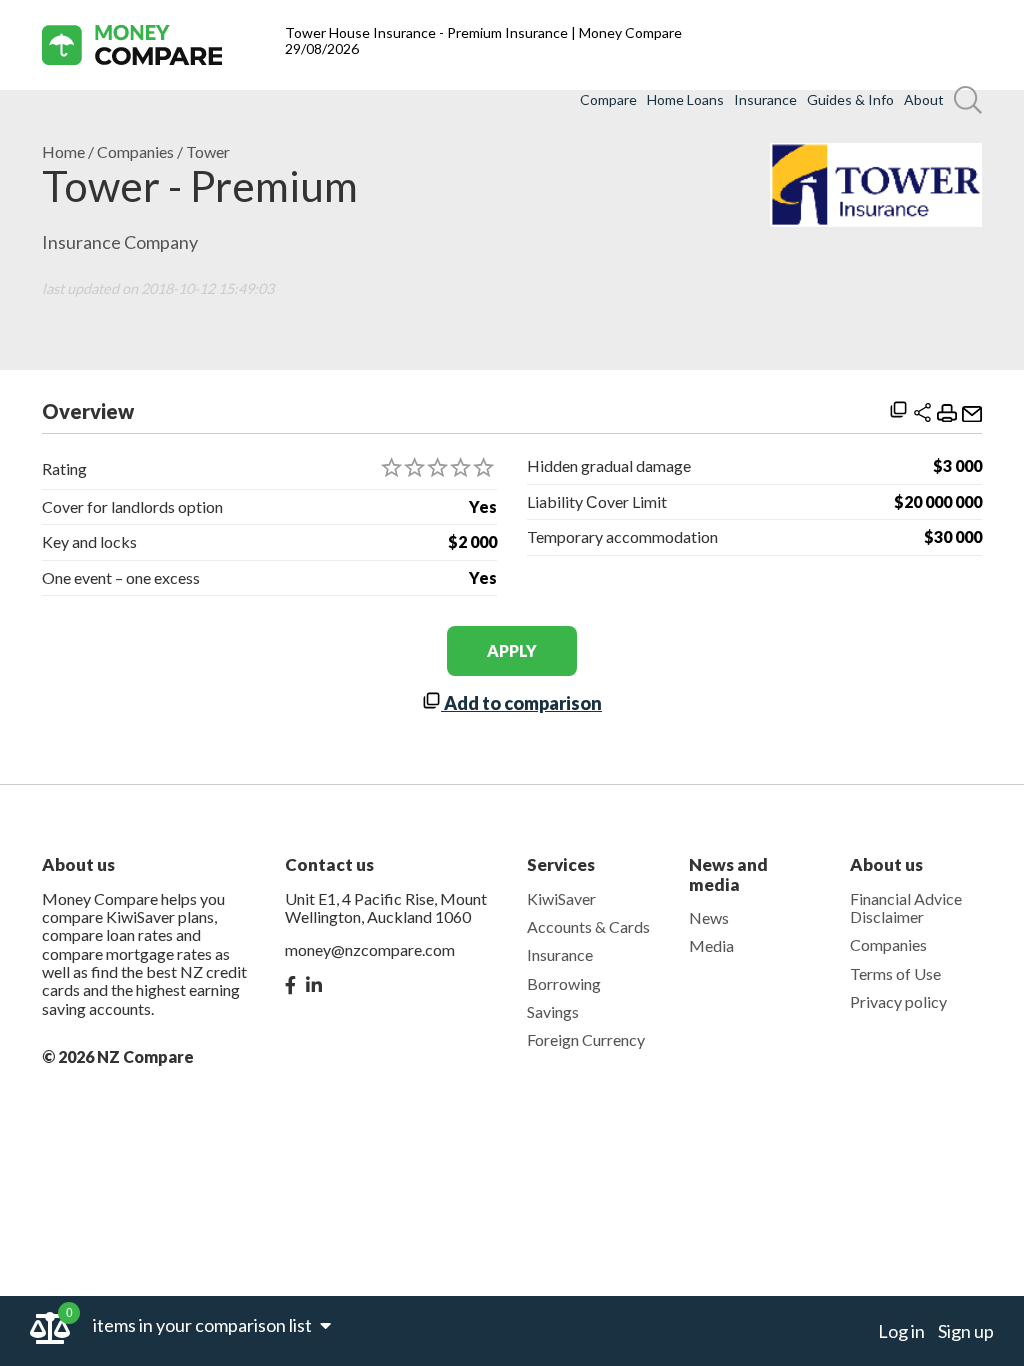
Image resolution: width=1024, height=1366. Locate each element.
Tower (208, 152)
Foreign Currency (586, 1039)
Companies (135, 152)
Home (63, 152)
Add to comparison (521, 703)
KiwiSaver (561, 898)
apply (512, 650)
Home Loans (685, 100)
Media (711, 945)
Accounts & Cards (588, 926)
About (924, 100)
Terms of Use (895, 973)
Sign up (966, 1331)
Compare (608, 100)
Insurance (765, 100)
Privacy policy (898, 1001)
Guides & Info (850, 100)
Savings (553, 1011)
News (709, 917)
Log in (901, 1331)
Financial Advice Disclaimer (906, 907)
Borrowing (564, 983)
